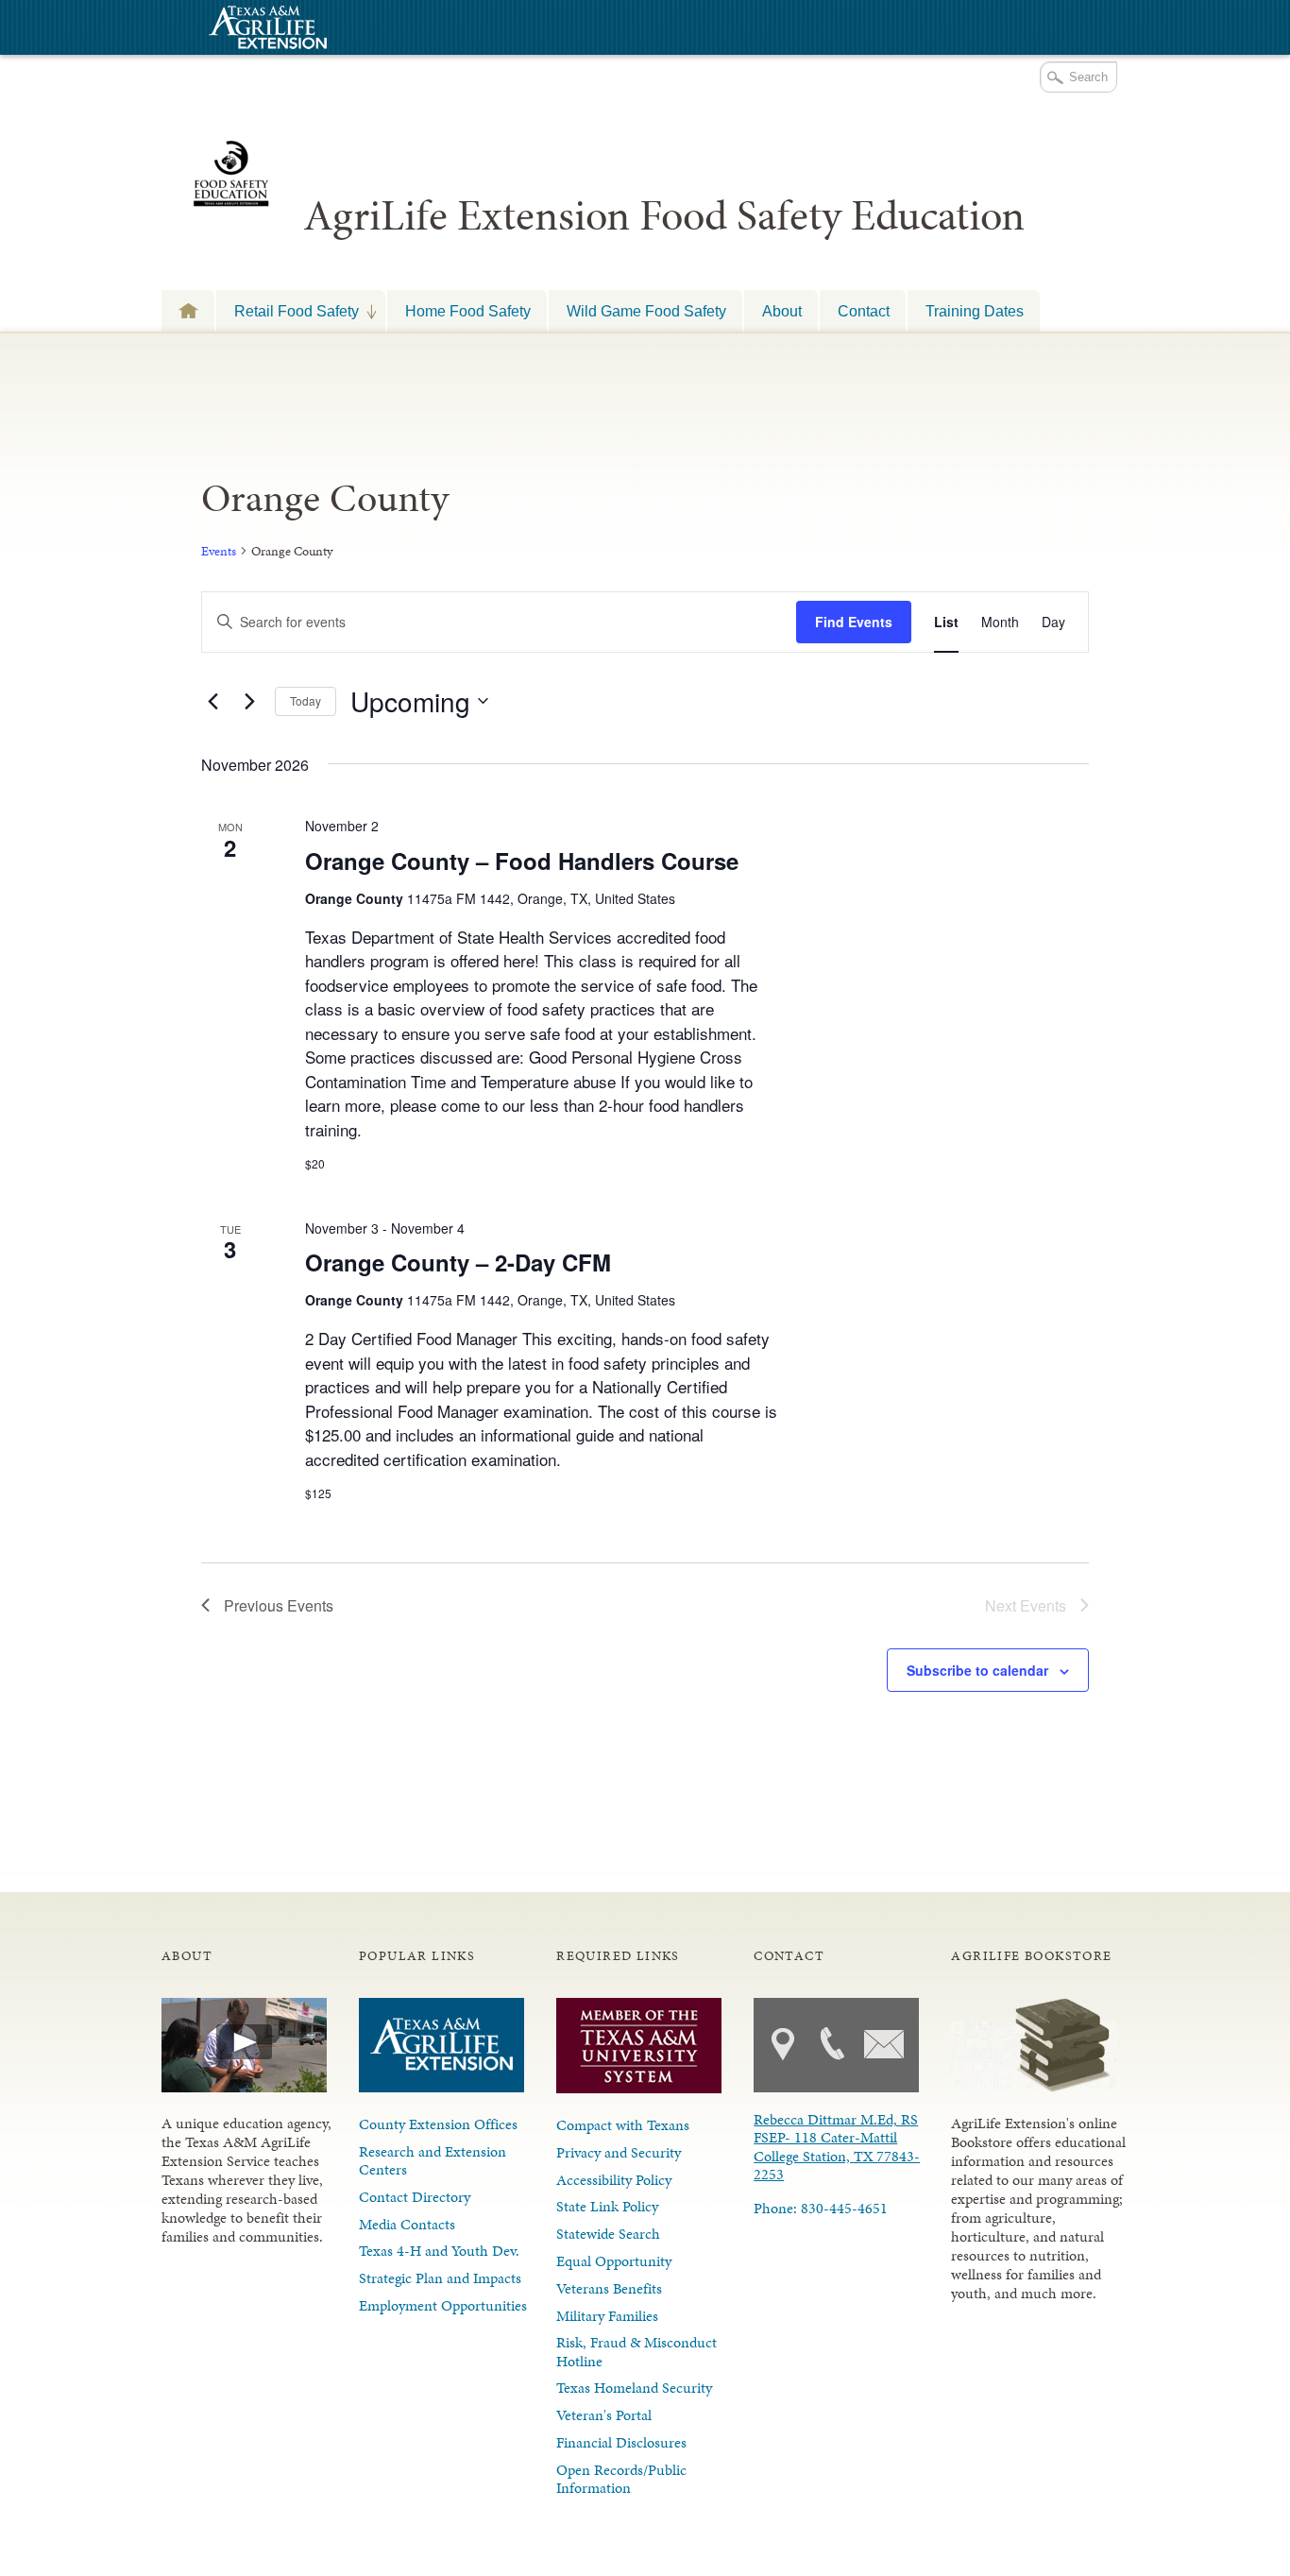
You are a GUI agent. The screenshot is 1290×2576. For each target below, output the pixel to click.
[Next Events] (249, 701)
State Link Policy (607, 2206)
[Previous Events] (212, 701)
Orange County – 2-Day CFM (458, 1262)
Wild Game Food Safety (646, 311)
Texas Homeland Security (634, 2388)
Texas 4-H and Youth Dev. (439, 2251)
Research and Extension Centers (433, 2160)
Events (219, 551)
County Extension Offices (438, 2124)
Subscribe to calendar (977, 1670)
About (782, 311)
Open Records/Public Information (621, 2479)
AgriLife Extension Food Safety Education (664, 215)
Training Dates (975, 311)
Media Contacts (407, 2224)
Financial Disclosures (621, 2442)
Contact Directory (415, 2197)
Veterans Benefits (609, 2288)
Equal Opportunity (614, 2261)
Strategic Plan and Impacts (440, 2278)
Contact (864, 311)
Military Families (607, 2316)
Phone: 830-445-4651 (821, 2208)
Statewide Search (608, 2234)
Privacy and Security (619, 2152)
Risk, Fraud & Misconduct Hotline (637, 2351)
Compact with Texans (623, 2125)
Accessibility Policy (614, 2180)
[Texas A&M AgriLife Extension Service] (265, 30)
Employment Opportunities (443, 2305)
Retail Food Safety (288, 311)
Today (306, 700)
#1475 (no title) (188, 310)
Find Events (854, 622)
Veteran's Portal (604, 2415)
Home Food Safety (468, 311)
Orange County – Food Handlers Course (522, 861)
